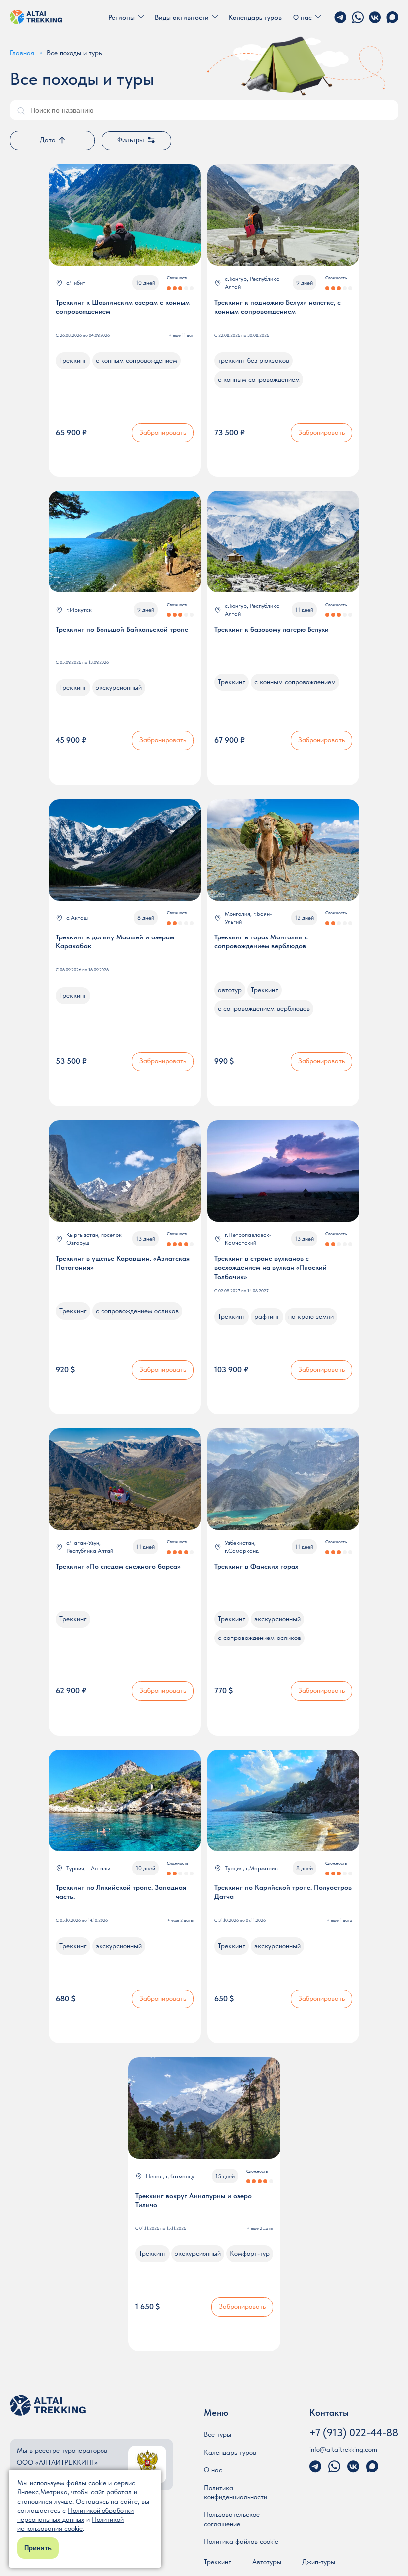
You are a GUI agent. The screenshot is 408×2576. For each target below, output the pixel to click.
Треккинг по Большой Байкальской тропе (122, 629)
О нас (303, 17)
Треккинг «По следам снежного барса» (118, 1566)
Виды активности (182, 17)
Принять (38, 2548)
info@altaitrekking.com (343, 2449)
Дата (48, 140)
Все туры (218, 2434)
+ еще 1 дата (340, 1920)
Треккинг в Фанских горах (256, 1566)
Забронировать (163, 432)
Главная (22, 53)
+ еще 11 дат (181, 335)
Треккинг (218, 2562)
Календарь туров (255, 17)
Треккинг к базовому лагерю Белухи (272, 629)
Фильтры (131, 140)
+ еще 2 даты (180, 1920)
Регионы (122, 17)
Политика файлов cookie (241, 2541)
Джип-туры (319, 2562)
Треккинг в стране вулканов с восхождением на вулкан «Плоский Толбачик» (271, 1267)
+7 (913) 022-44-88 (354, 2432)
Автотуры (267, 2562)
